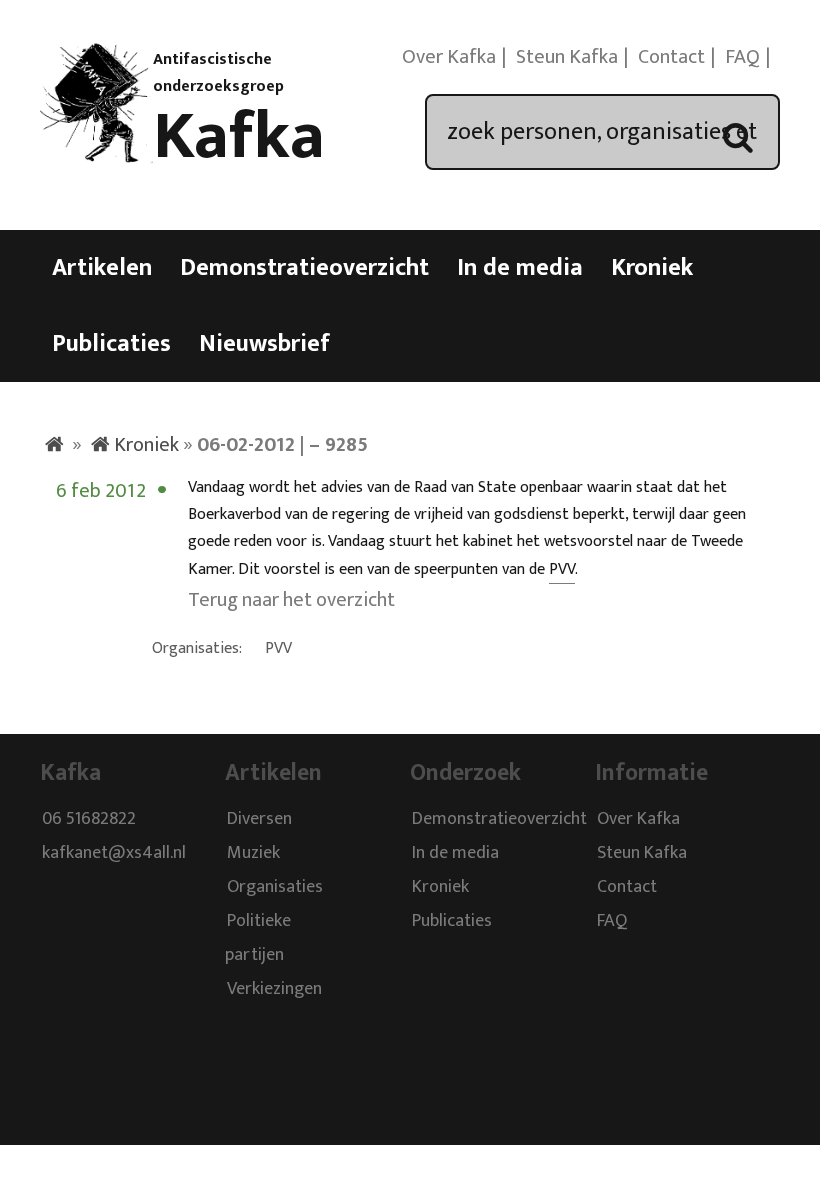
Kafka (239, 137)
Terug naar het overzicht (291, 600)
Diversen (259, 819)
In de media (520, 268)
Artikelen (102, 268)
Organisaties (275, 887)
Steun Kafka (567, 57)
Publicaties (111, 344)
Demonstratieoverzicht (304, 268)
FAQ (742, 57)
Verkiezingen (274, 989)
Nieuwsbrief (264, 344)
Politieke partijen (258, 938)
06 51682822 (89, 819)
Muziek (253, 853)
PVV (562, 569)
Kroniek (652, 268)
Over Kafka (449, 57)
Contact (671, 57)
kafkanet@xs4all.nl (114, 853)
